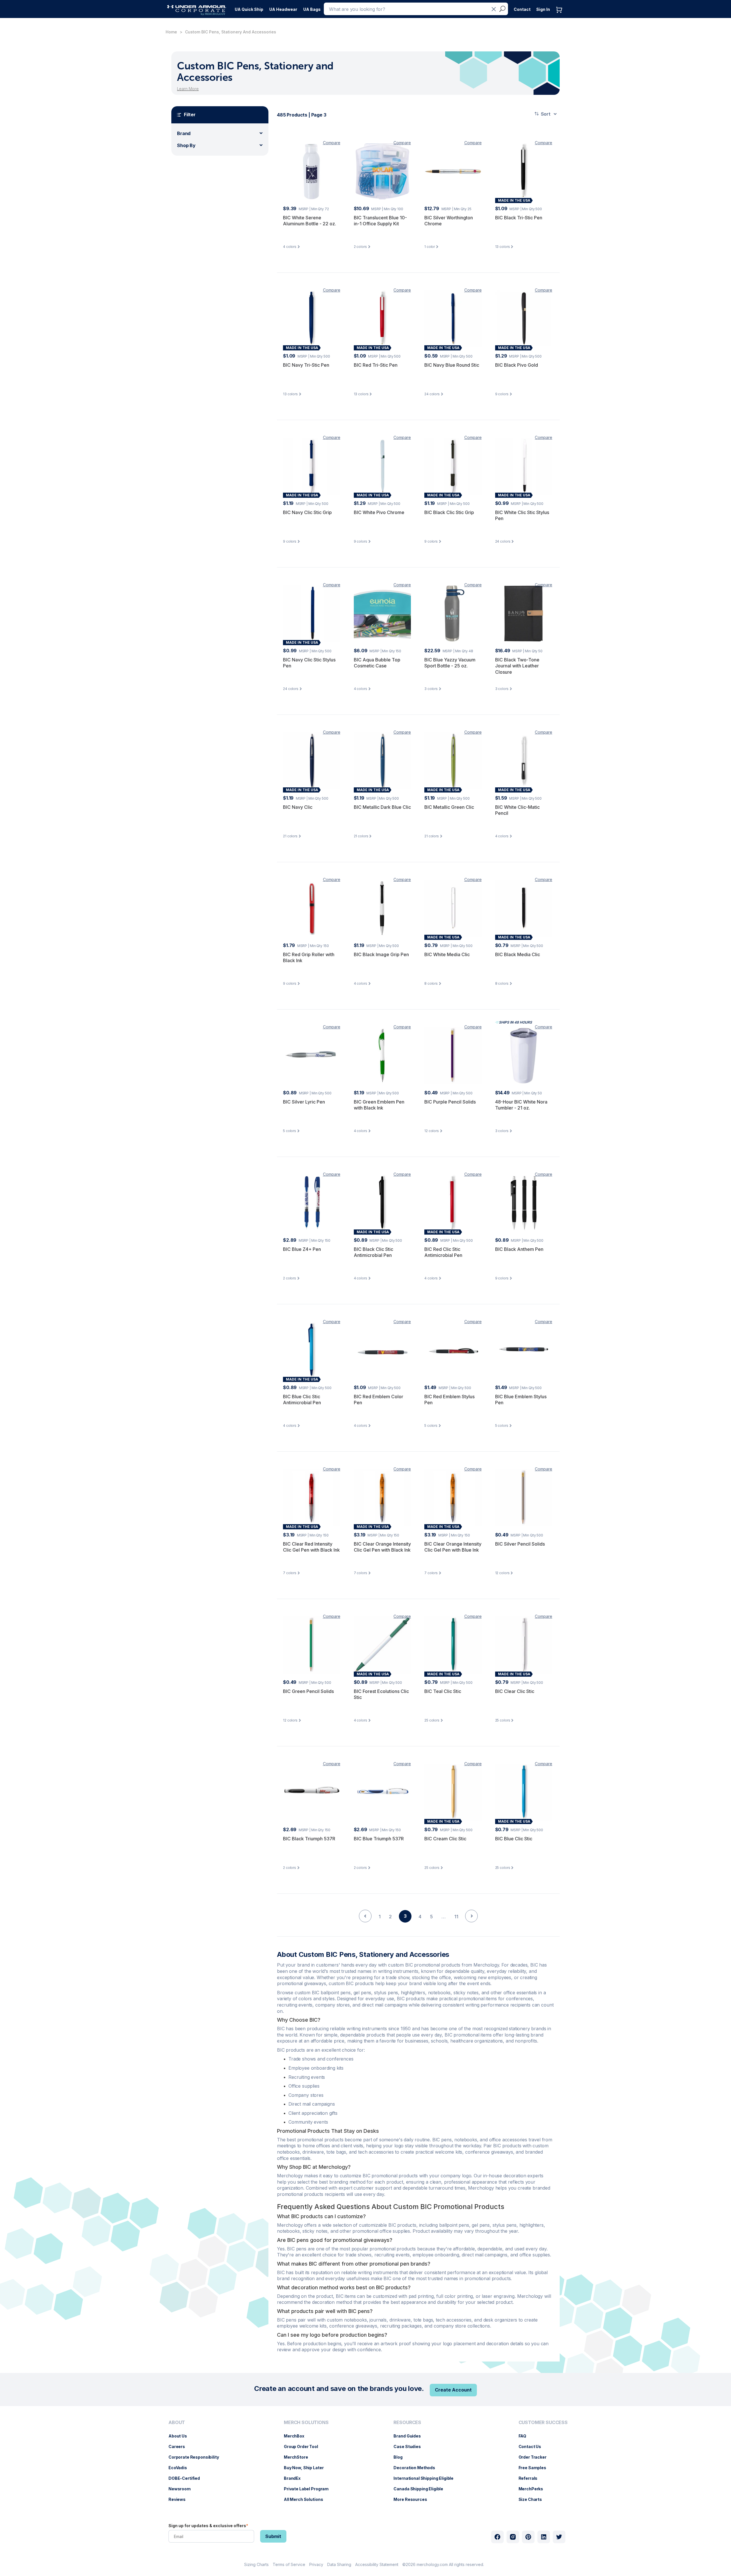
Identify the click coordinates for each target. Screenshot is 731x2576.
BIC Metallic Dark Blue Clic (382, 807)
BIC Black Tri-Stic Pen (519, 218)
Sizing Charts (256, 2564)
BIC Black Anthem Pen (519, 1249)
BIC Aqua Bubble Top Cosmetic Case (377, 663)
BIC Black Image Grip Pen (381, 954)
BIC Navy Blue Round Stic (452, 365)
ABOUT (177, 2422)
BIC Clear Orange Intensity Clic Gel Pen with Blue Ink (453, 1547)
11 (456, 1917)
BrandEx (295, 2478)
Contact (522, 9)
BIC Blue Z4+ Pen (302, 1249)
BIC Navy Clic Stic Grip (307, 512)
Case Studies (410, 2446)
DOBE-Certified (187, 2478)
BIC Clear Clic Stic (515, 1691)
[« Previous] (365, 1926)
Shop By (186, 145)
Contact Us (533, 2446)
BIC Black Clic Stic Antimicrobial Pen (373, 1252)
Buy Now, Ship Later (307, 2468)
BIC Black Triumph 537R (309, 1839)
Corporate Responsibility (197, 2457)
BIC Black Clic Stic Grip (449, 512)
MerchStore (299, 2457)
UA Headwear (283, 9)
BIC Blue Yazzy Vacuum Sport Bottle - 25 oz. (450, 663)
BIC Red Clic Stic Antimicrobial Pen (443, 1252)
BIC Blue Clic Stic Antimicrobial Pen (302, 1400)
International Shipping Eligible (426, 2478)
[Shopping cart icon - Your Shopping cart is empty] (561, 16)
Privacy (316, 2564)
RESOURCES (407, 2422)
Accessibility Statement (377, 2564)
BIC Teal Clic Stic (443, 1691)
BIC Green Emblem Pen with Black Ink (379, 1105)
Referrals (531, 2478)
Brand (184, 133)
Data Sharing (339, 2564)
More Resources (413, 2499)
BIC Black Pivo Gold (517, 365)
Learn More (188, 89)
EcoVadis (181, 2468)
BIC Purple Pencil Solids (450, 1102)
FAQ (525, 2436)
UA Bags (312, 9)
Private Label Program (309, 2489)
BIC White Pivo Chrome (379, 512)
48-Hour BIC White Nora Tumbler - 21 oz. (521, 1105)
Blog (401, 2457)
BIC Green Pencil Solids (308, 1691)
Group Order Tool (304, 2446)
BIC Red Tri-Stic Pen (376, 365)
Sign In (543, 9)
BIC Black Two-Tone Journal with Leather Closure (517, 666)
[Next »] (471, 1926)
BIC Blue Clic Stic (514, 1839)
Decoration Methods (417, 2468)
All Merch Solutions (306, 2499)
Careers (180, 2446)
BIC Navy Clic (298, 807)
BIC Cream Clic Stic (445, 1839)
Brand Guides (410, 2436)
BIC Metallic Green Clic (449, 807)
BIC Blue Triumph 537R (379, 1839)
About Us (181, 2436)
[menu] (249, 8)
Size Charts (533, 2499)
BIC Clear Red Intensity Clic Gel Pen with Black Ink (311, 1547)
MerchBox (297, 2436)
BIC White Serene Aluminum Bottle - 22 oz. (310, 221)
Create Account (453, 2390)
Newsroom (182, 2489)
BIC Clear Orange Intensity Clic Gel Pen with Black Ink (382, 1547)
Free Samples (535, 2468)
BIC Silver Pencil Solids (520, 1544)
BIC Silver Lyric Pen (304, 1102)
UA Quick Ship (249, 9)
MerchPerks (534, 2489)
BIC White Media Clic (447, 954)
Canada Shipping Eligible (421, 2489)
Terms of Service (289, 2564)
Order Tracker (535, 2457)
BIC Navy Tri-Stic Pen (306, 365)
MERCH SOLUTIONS (306, 2422)
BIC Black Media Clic (518, 954)
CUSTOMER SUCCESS (543, 2422)
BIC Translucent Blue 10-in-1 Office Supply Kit (380, 221)
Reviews (180, 2499)
